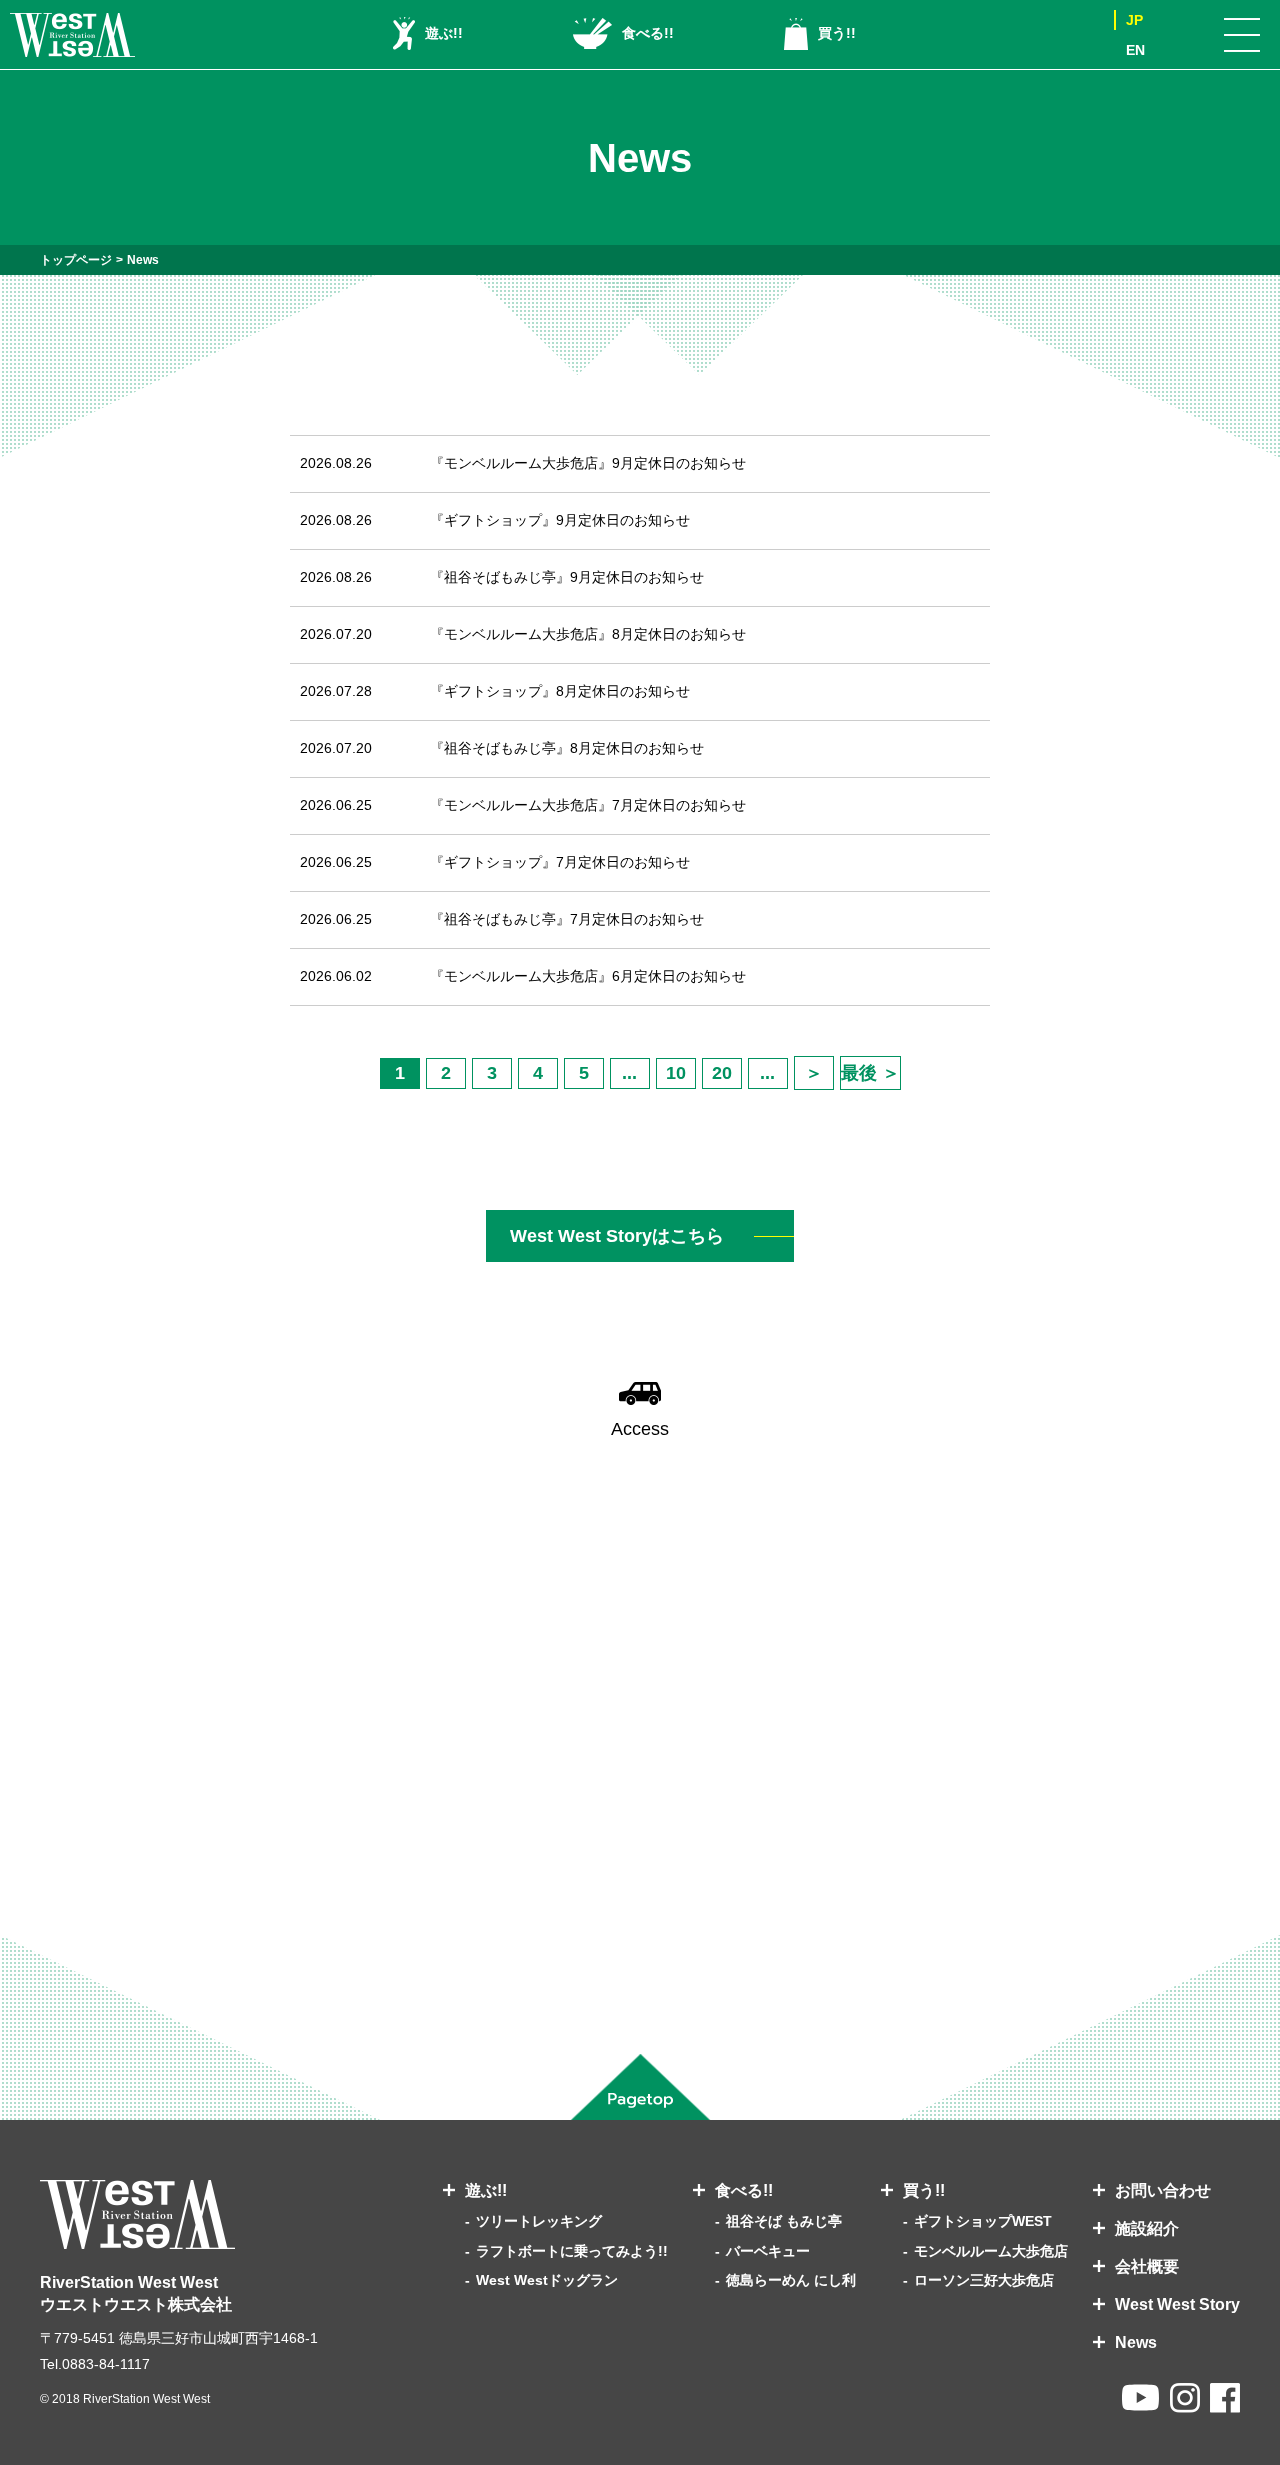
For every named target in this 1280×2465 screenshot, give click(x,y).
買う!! (837, 33)
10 (676, 1073)
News (1136, 2342)
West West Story (1177, 2304)
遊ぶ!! (444, 33)
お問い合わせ (1163, 2190)
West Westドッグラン (547, 2280)
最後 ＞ (870, 1073)
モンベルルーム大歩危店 (991, 2251)
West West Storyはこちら (617, 1236)
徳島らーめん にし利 (791, 2280)
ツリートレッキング (539, 2221)
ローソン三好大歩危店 (984, 2280)
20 (722, 1073)
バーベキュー (768, 2251)
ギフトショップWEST (983, 2221)
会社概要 (1147, 2266)
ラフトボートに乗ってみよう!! (572, 2251)
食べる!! (648, 33)
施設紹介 (1147, 2228)
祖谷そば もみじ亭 (784, 2221)
